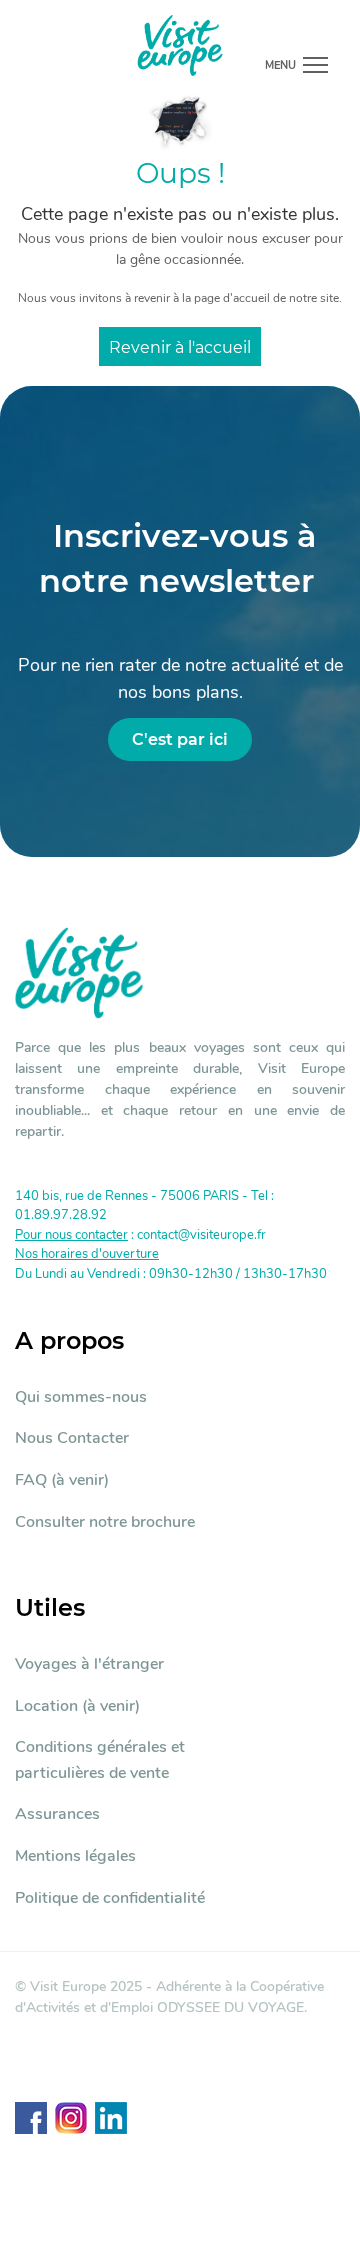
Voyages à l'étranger (89, 1664)
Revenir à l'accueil (180, 347)
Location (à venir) (77, 1706)
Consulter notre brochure (105, 1522)
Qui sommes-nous (81, 1397)
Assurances (57, 1814)
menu (280, 65)
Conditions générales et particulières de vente (100, 1760)
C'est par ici (180, 739)
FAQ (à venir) (62, 1480)
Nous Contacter (72, 1438)
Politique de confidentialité (110, 1898)
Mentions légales (75, 1856)
